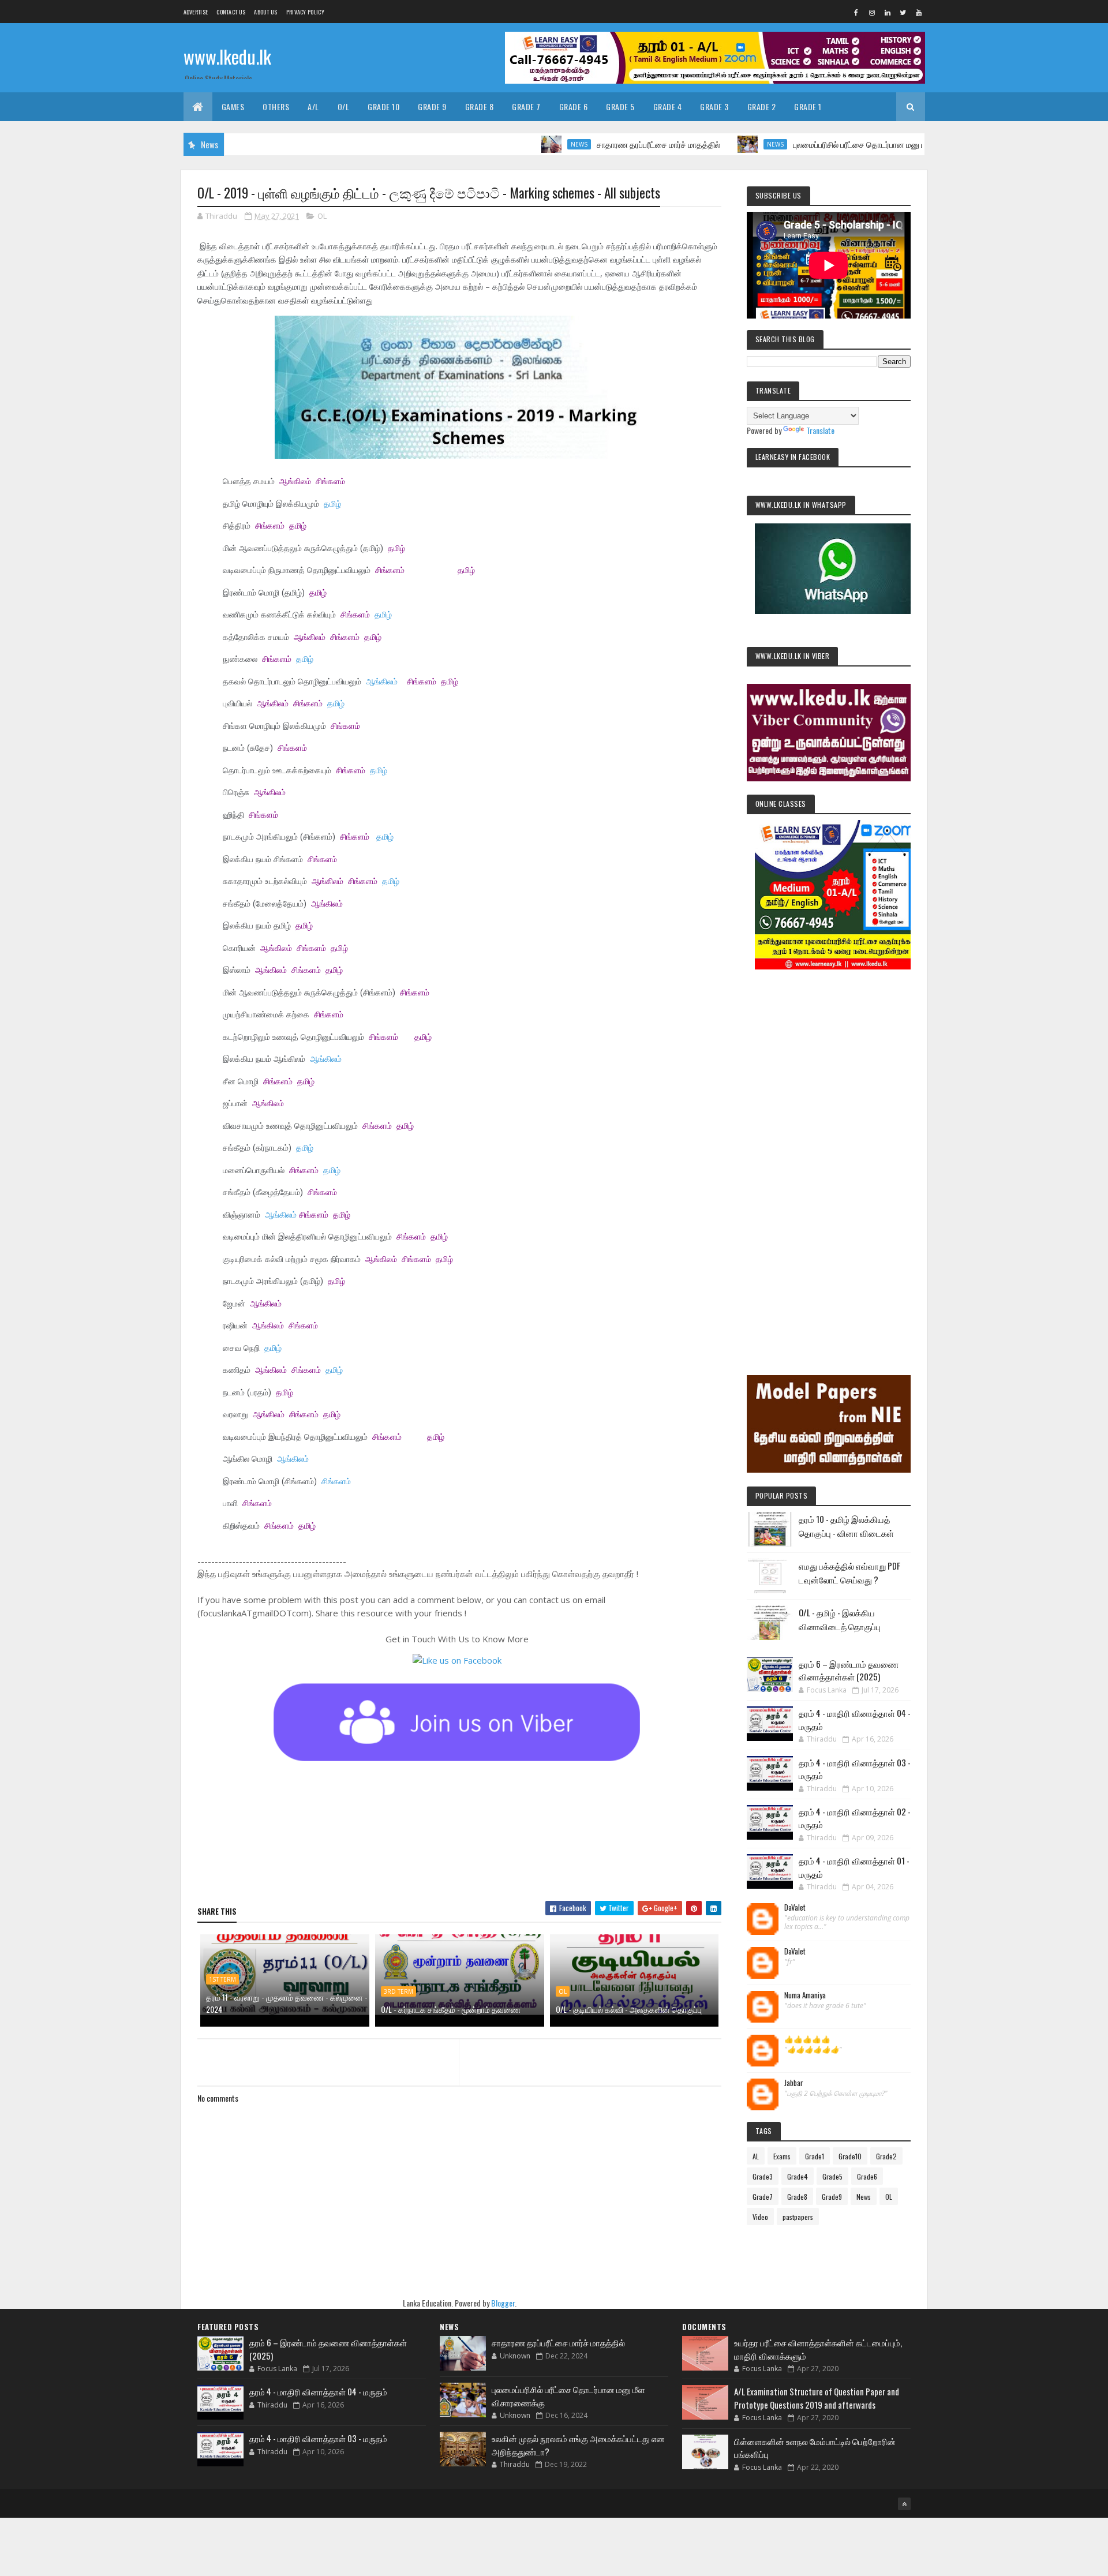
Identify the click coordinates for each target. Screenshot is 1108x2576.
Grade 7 (526, 106)
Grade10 (850, 2156)
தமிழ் (332, 504)
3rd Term (398, 1991)
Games (233, 106)
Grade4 (798, 2176)
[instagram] (872, 12)
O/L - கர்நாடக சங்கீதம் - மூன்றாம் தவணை (451, 2009)
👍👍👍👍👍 (807, 2039)
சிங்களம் (330, 481)
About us (265, 12)
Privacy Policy (305, 12)
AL (756, 2156)
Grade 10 (383, 106)
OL (322, 216)
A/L (313, 106)
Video (760, 2217)
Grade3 (763, 2176)
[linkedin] (888, 12)
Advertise (196, 12)
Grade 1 (808, 106)
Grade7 (763, 2197)
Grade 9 (432, 106)
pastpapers (798, 2217)
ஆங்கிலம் (295, 481)
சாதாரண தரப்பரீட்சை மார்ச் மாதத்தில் (586, 144)
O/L (344, 106)
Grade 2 (762, 106)
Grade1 (815, 2156)
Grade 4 (668, 106)
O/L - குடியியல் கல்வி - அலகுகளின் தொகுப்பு (629, 2009)
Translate (820, 430)
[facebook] (856, 12)
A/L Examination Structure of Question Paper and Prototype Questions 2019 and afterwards (817, 2398)
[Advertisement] (829, 1156)
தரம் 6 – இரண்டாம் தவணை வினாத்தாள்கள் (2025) (849, 1670)
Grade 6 (574, 106)
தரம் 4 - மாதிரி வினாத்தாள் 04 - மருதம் (318, 2391)
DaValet (795, 1908)
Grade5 (832, 2176)
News (507, 144)
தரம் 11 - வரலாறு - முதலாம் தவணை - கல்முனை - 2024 (287, 2003)
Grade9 (832, 2197)
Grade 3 (714, 106)
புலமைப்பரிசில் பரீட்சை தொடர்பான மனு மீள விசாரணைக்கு (816, 144)
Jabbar (794, 2083)
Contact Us (231, 12)
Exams (782, 2156)
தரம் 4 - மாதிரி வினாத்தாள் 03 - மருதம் (318, 2438)
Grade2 (886, 2156)
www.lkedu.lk (227, 56)
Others (276, 106)
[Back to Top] (904, 2504)
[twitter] (903, 12)
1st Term (222, 1979)
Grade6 (867, 2176)
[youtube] (919, 12)
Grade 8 (480, 106)
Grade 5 (620, 106)
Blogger (503, 2303)
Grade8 (797, 2197)
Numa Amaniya (805, 1995)
